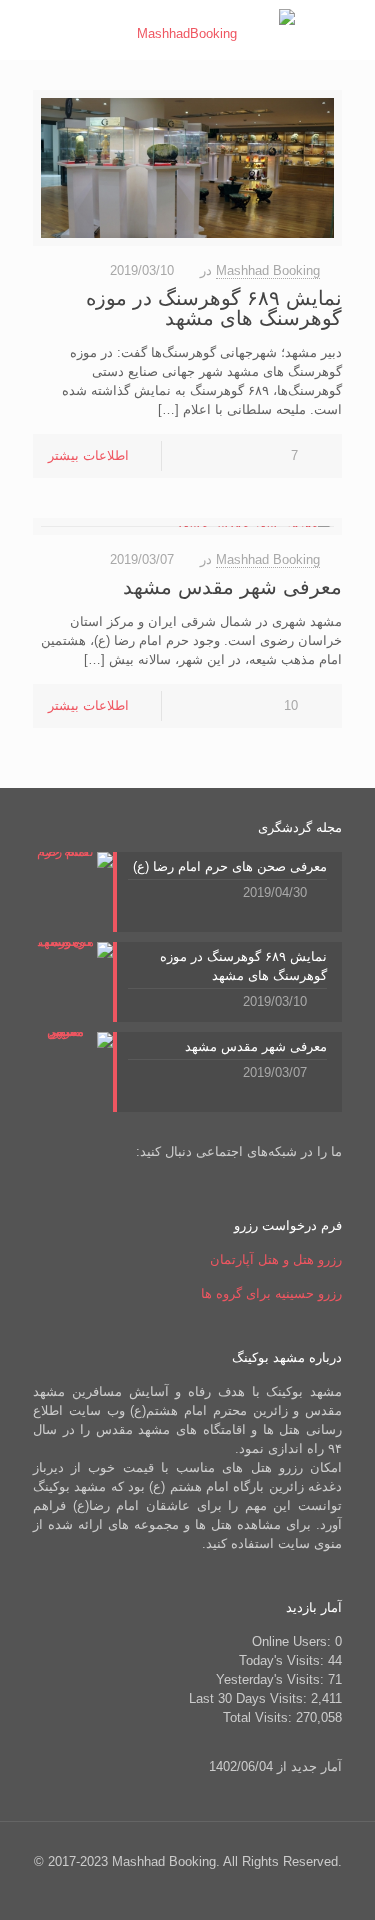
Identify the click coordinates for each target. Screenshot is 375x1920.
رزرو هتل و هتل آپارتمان (276, 1259)
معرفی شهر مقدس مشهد (232, 587)
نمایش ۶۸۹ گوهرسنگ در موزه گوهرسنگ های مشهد (214, 308)
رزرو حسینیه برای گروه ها (271, 1293)
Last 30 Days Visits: (250, 1698)
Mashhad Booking (268, 270)
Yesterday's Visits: (272, 1679)
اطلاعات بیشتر (88, 455)
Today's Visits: (283, 1660)
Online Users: (293, 1641)
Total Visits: (259, 1717)
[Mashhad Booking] (195, 30)
